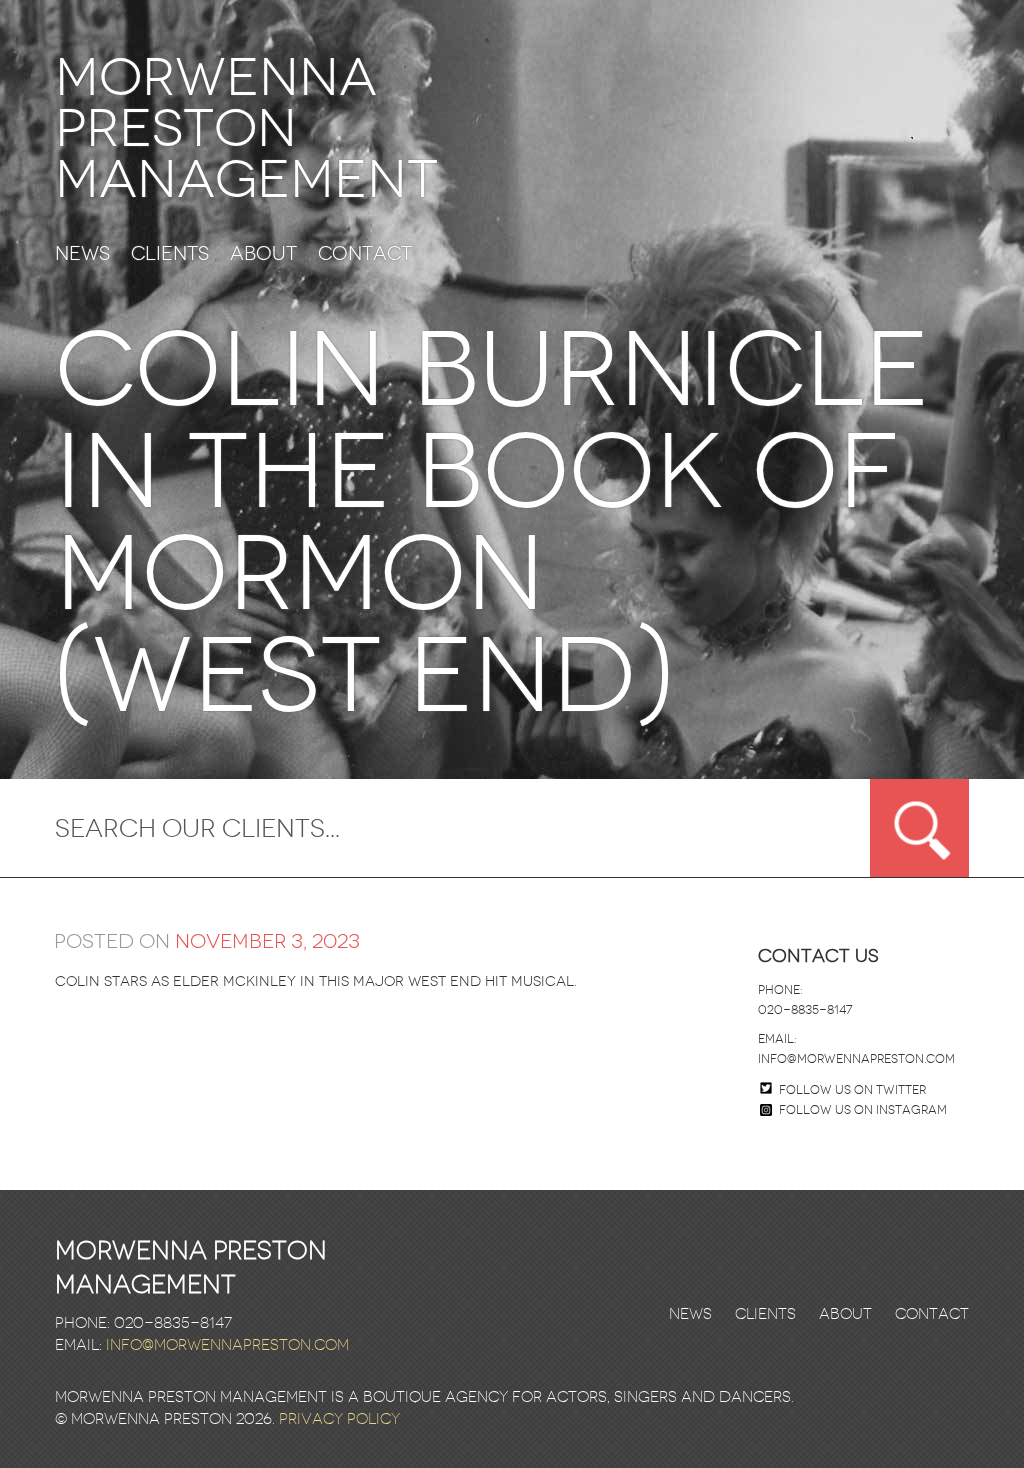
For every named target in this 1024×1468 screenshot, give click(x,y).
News (82, 254)
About (263, 254)
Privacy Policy (339, 1419)
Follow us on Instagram (863, 1110)
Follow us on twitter (852, 1090)
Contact (365, 254)
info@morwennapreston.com (856, 1059)
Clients (170, 254)
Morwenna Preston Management (246, 128)
